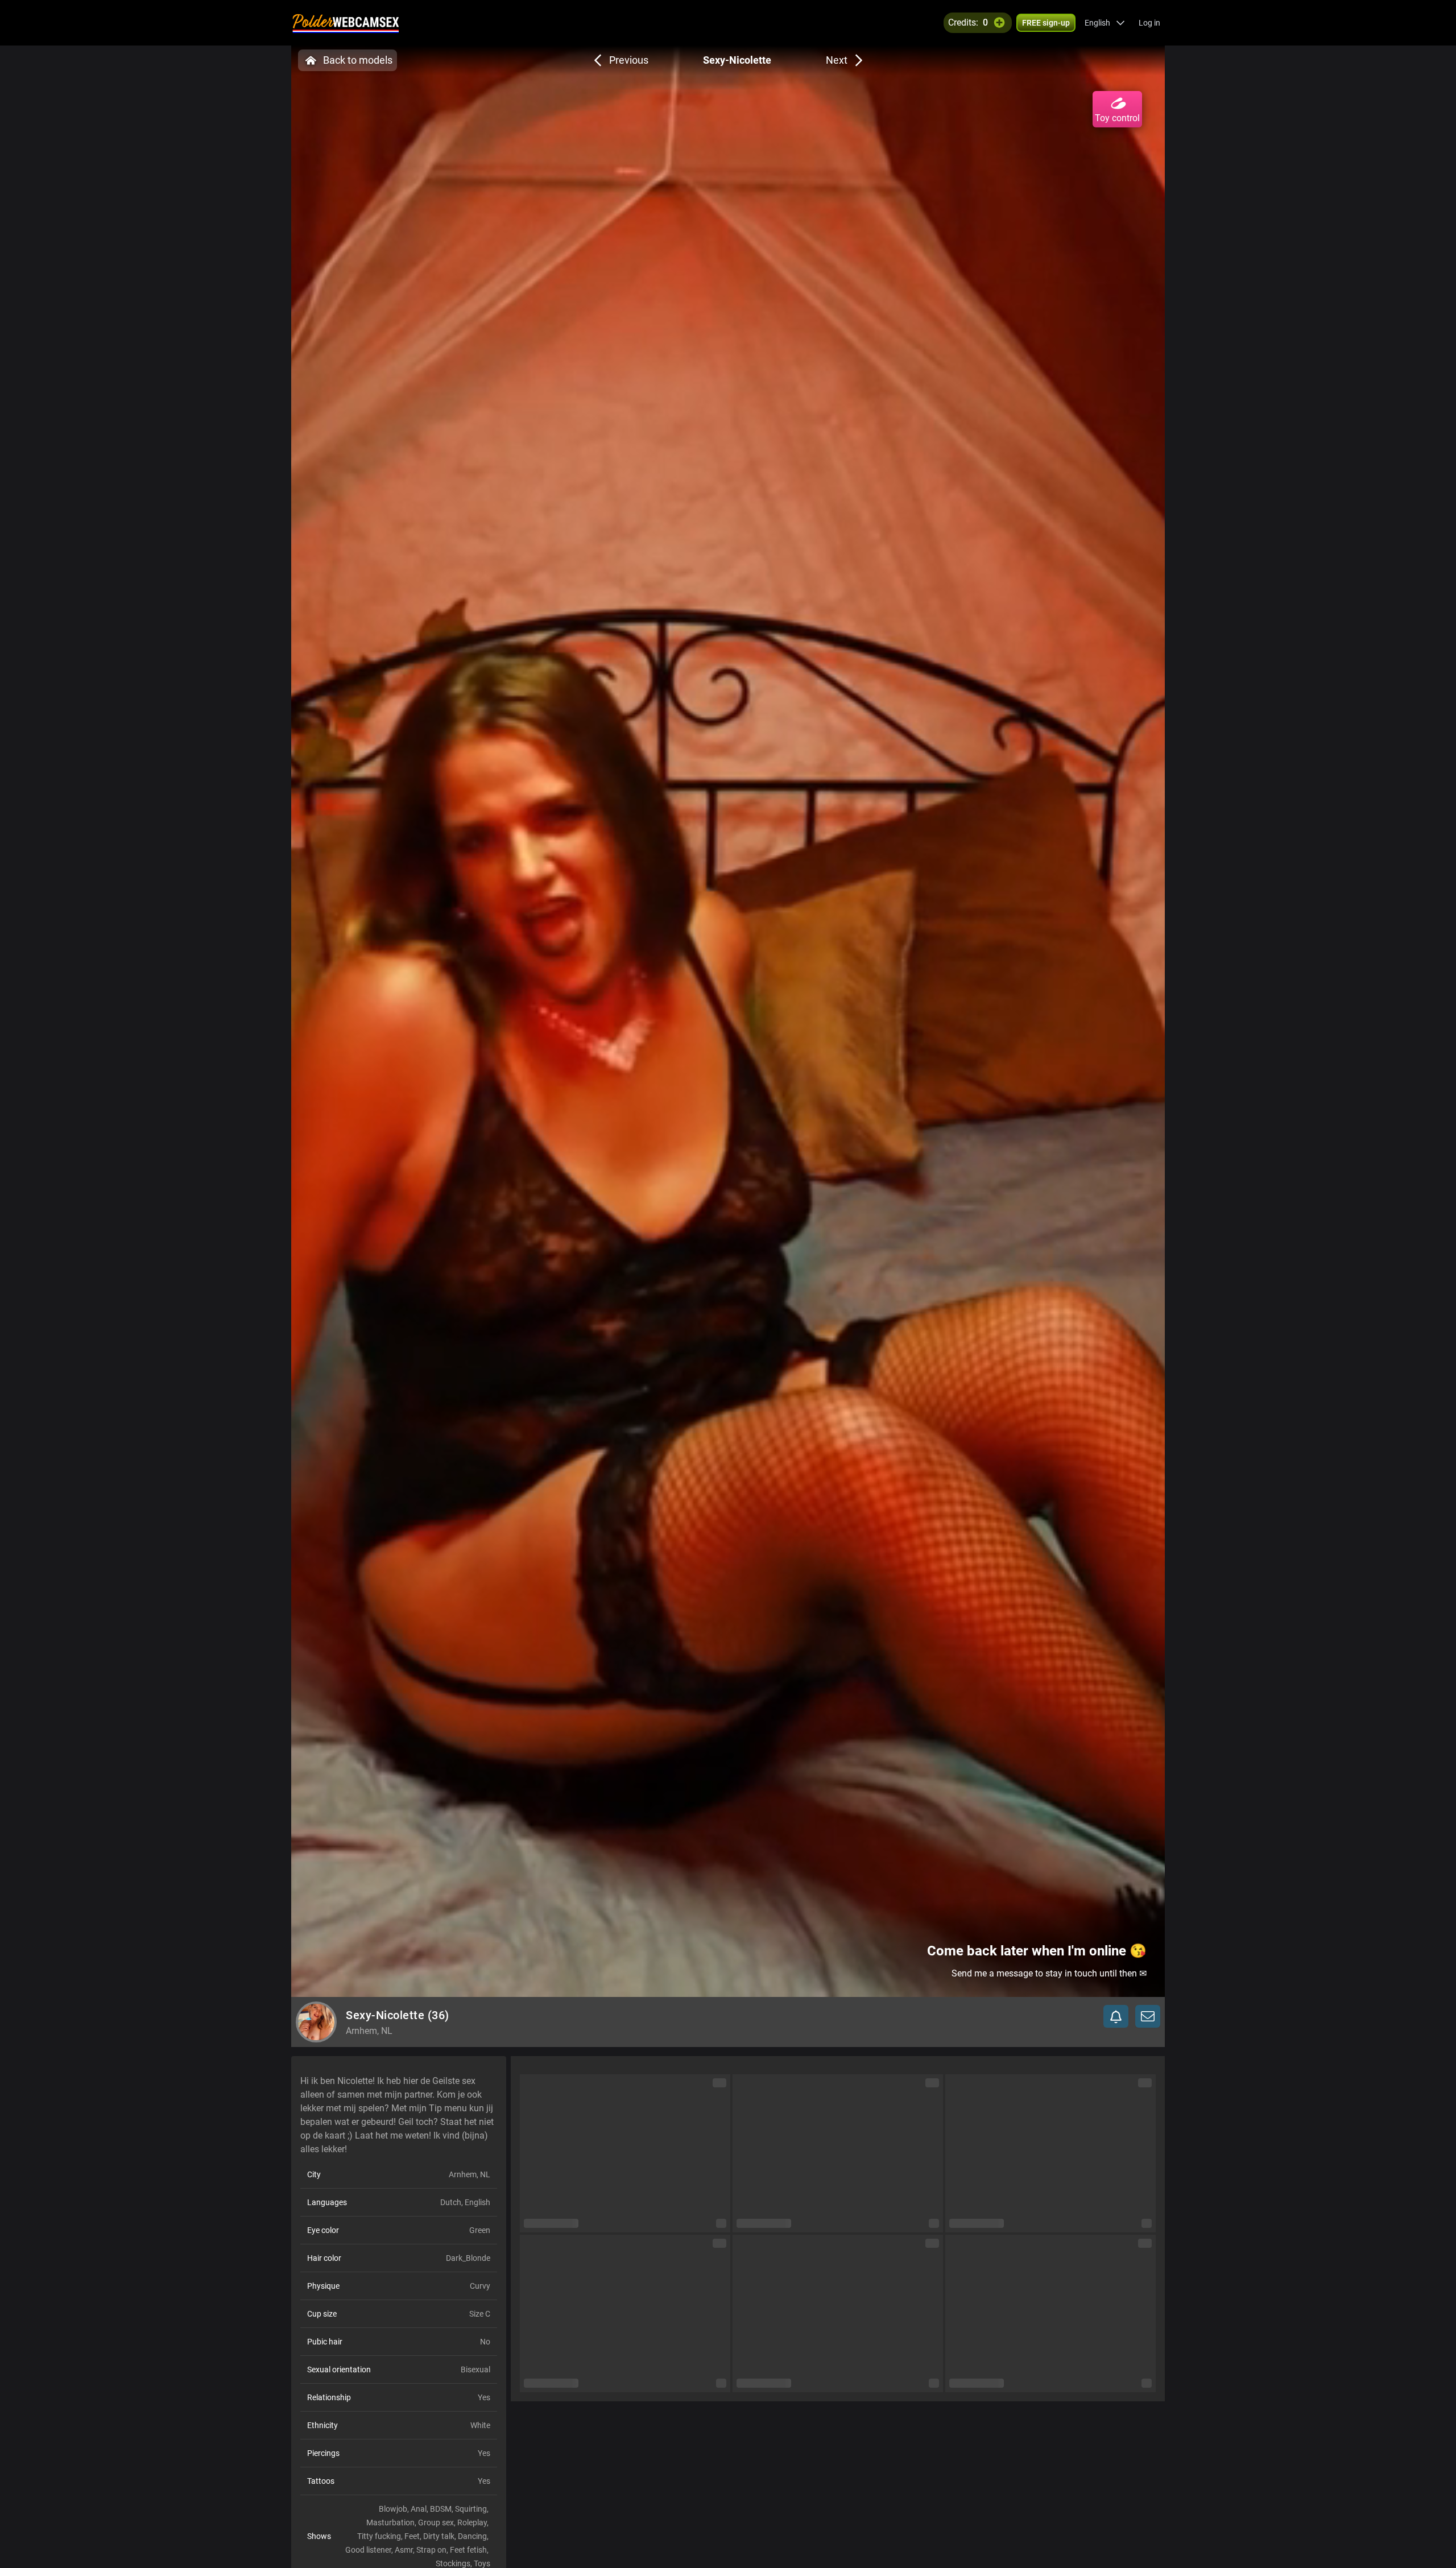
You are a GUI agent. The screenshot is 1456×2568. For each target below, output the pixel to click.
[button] (1105, 23)
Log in (1149, 23)
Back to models (358, 60)
